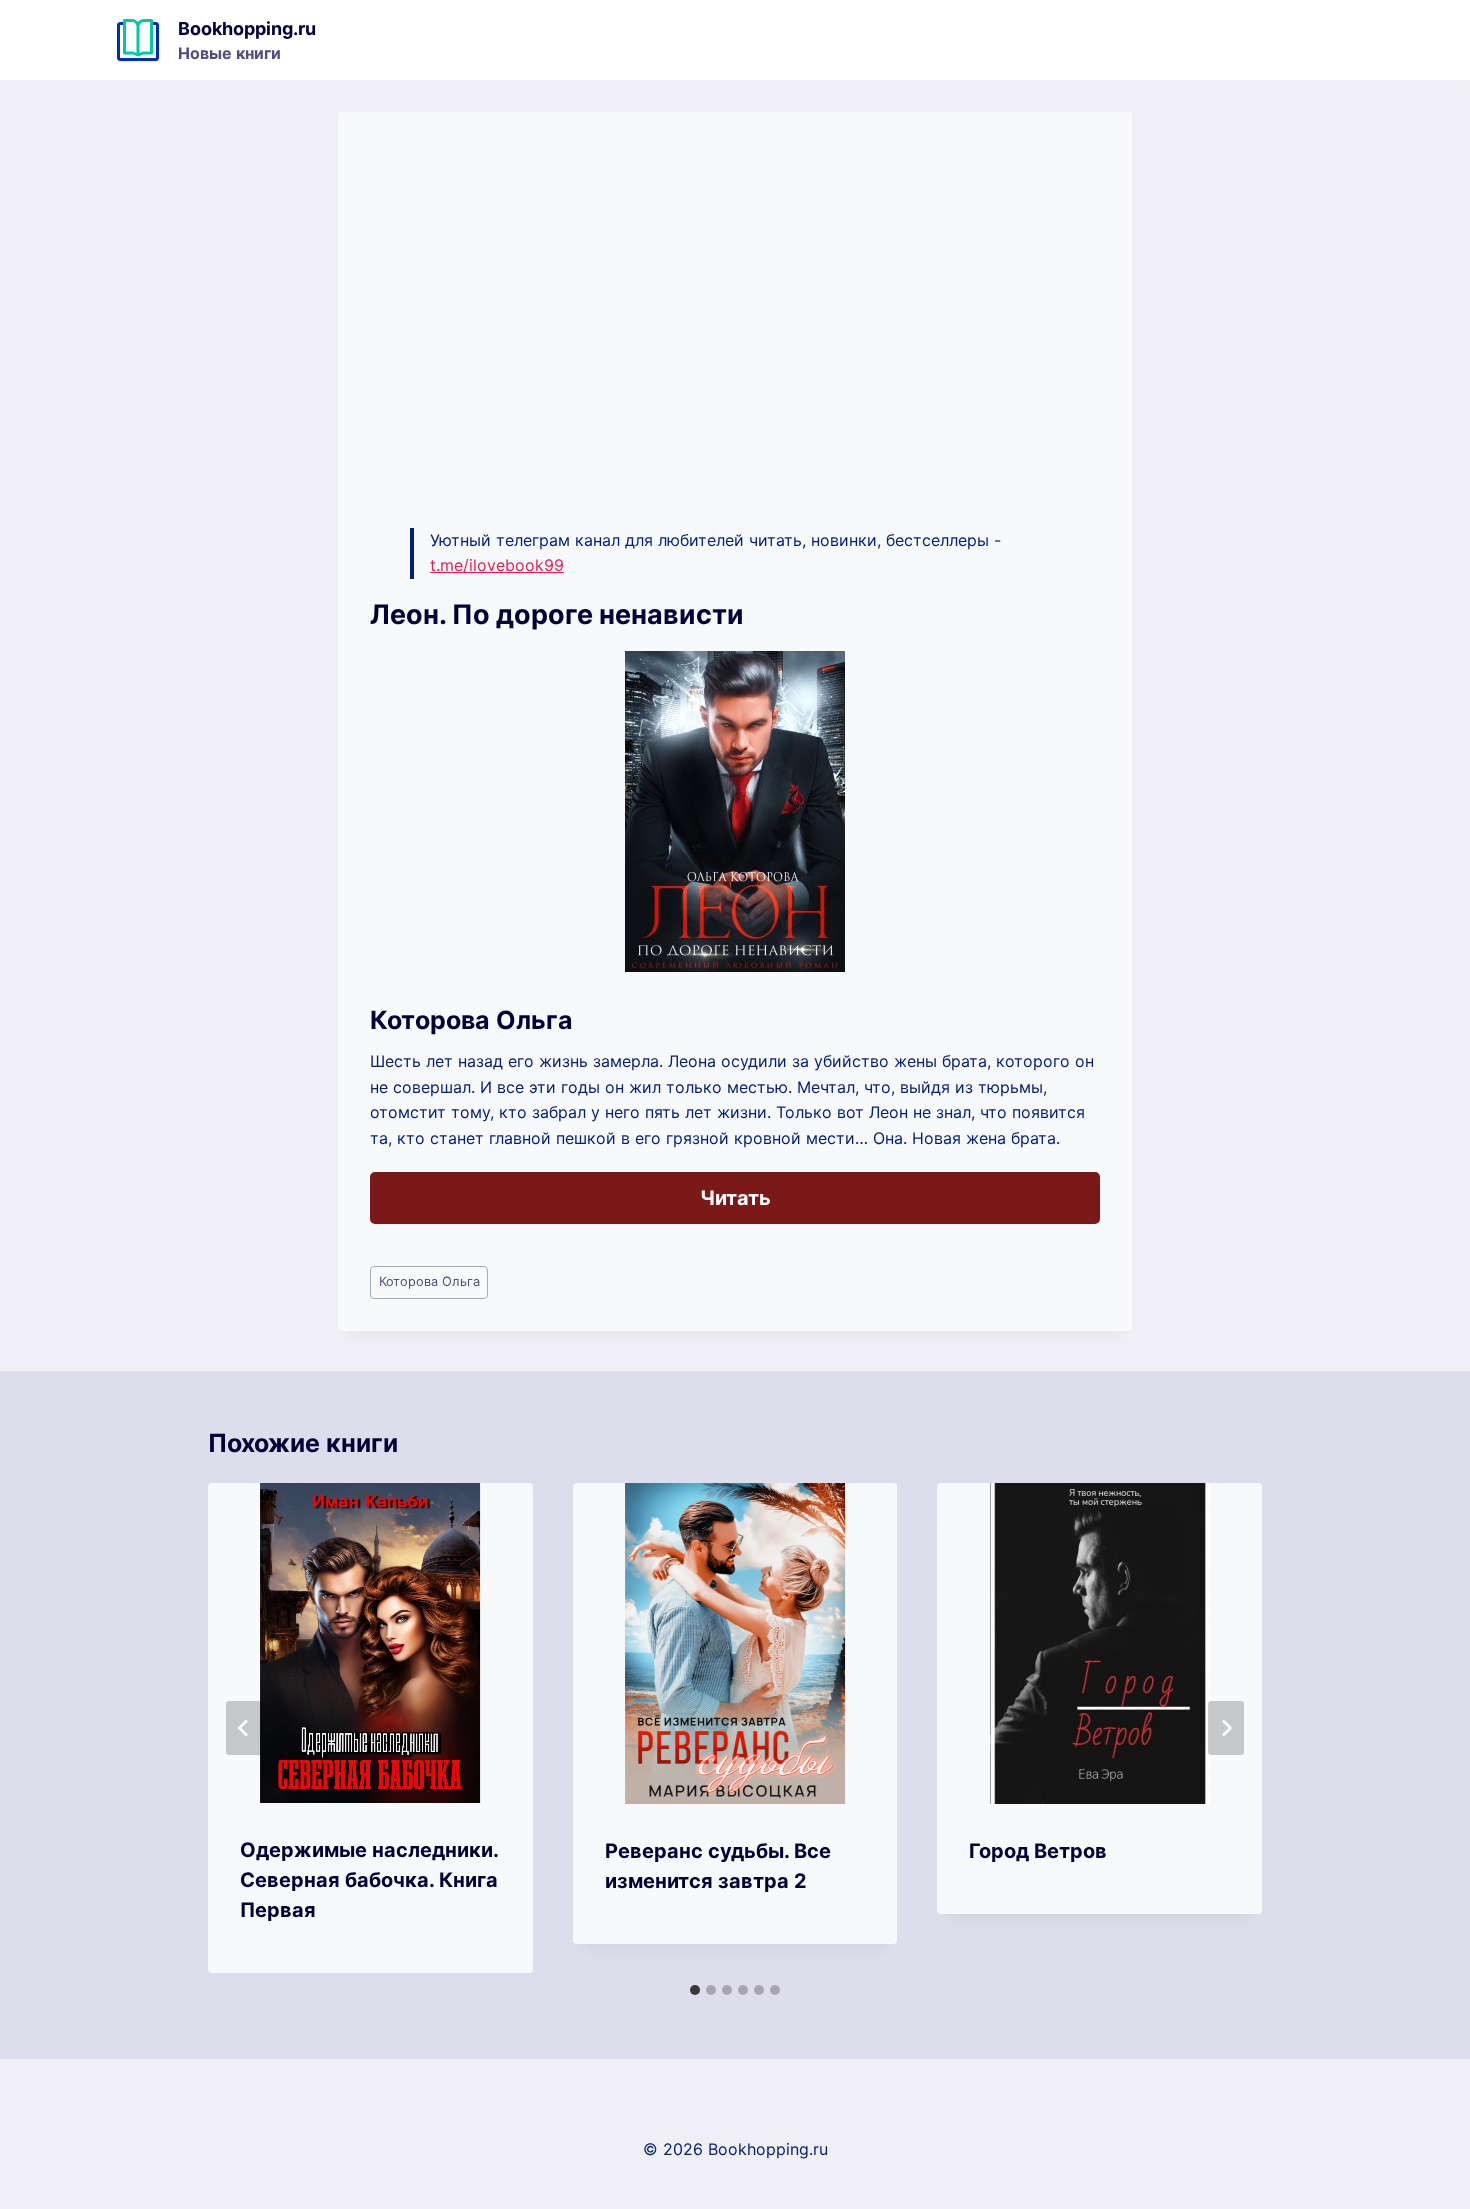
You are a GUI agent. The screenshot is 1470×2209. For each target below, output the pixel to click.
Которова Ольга (429, 1281)
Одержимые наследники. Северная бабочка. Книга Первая (369, 1880)
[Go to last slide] (244, 1728)
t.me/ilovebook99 (497, 565)
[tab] (695, 1990)
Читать (735, 1198)
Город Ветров (1038, 1851)
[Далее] (1226, 1728)
